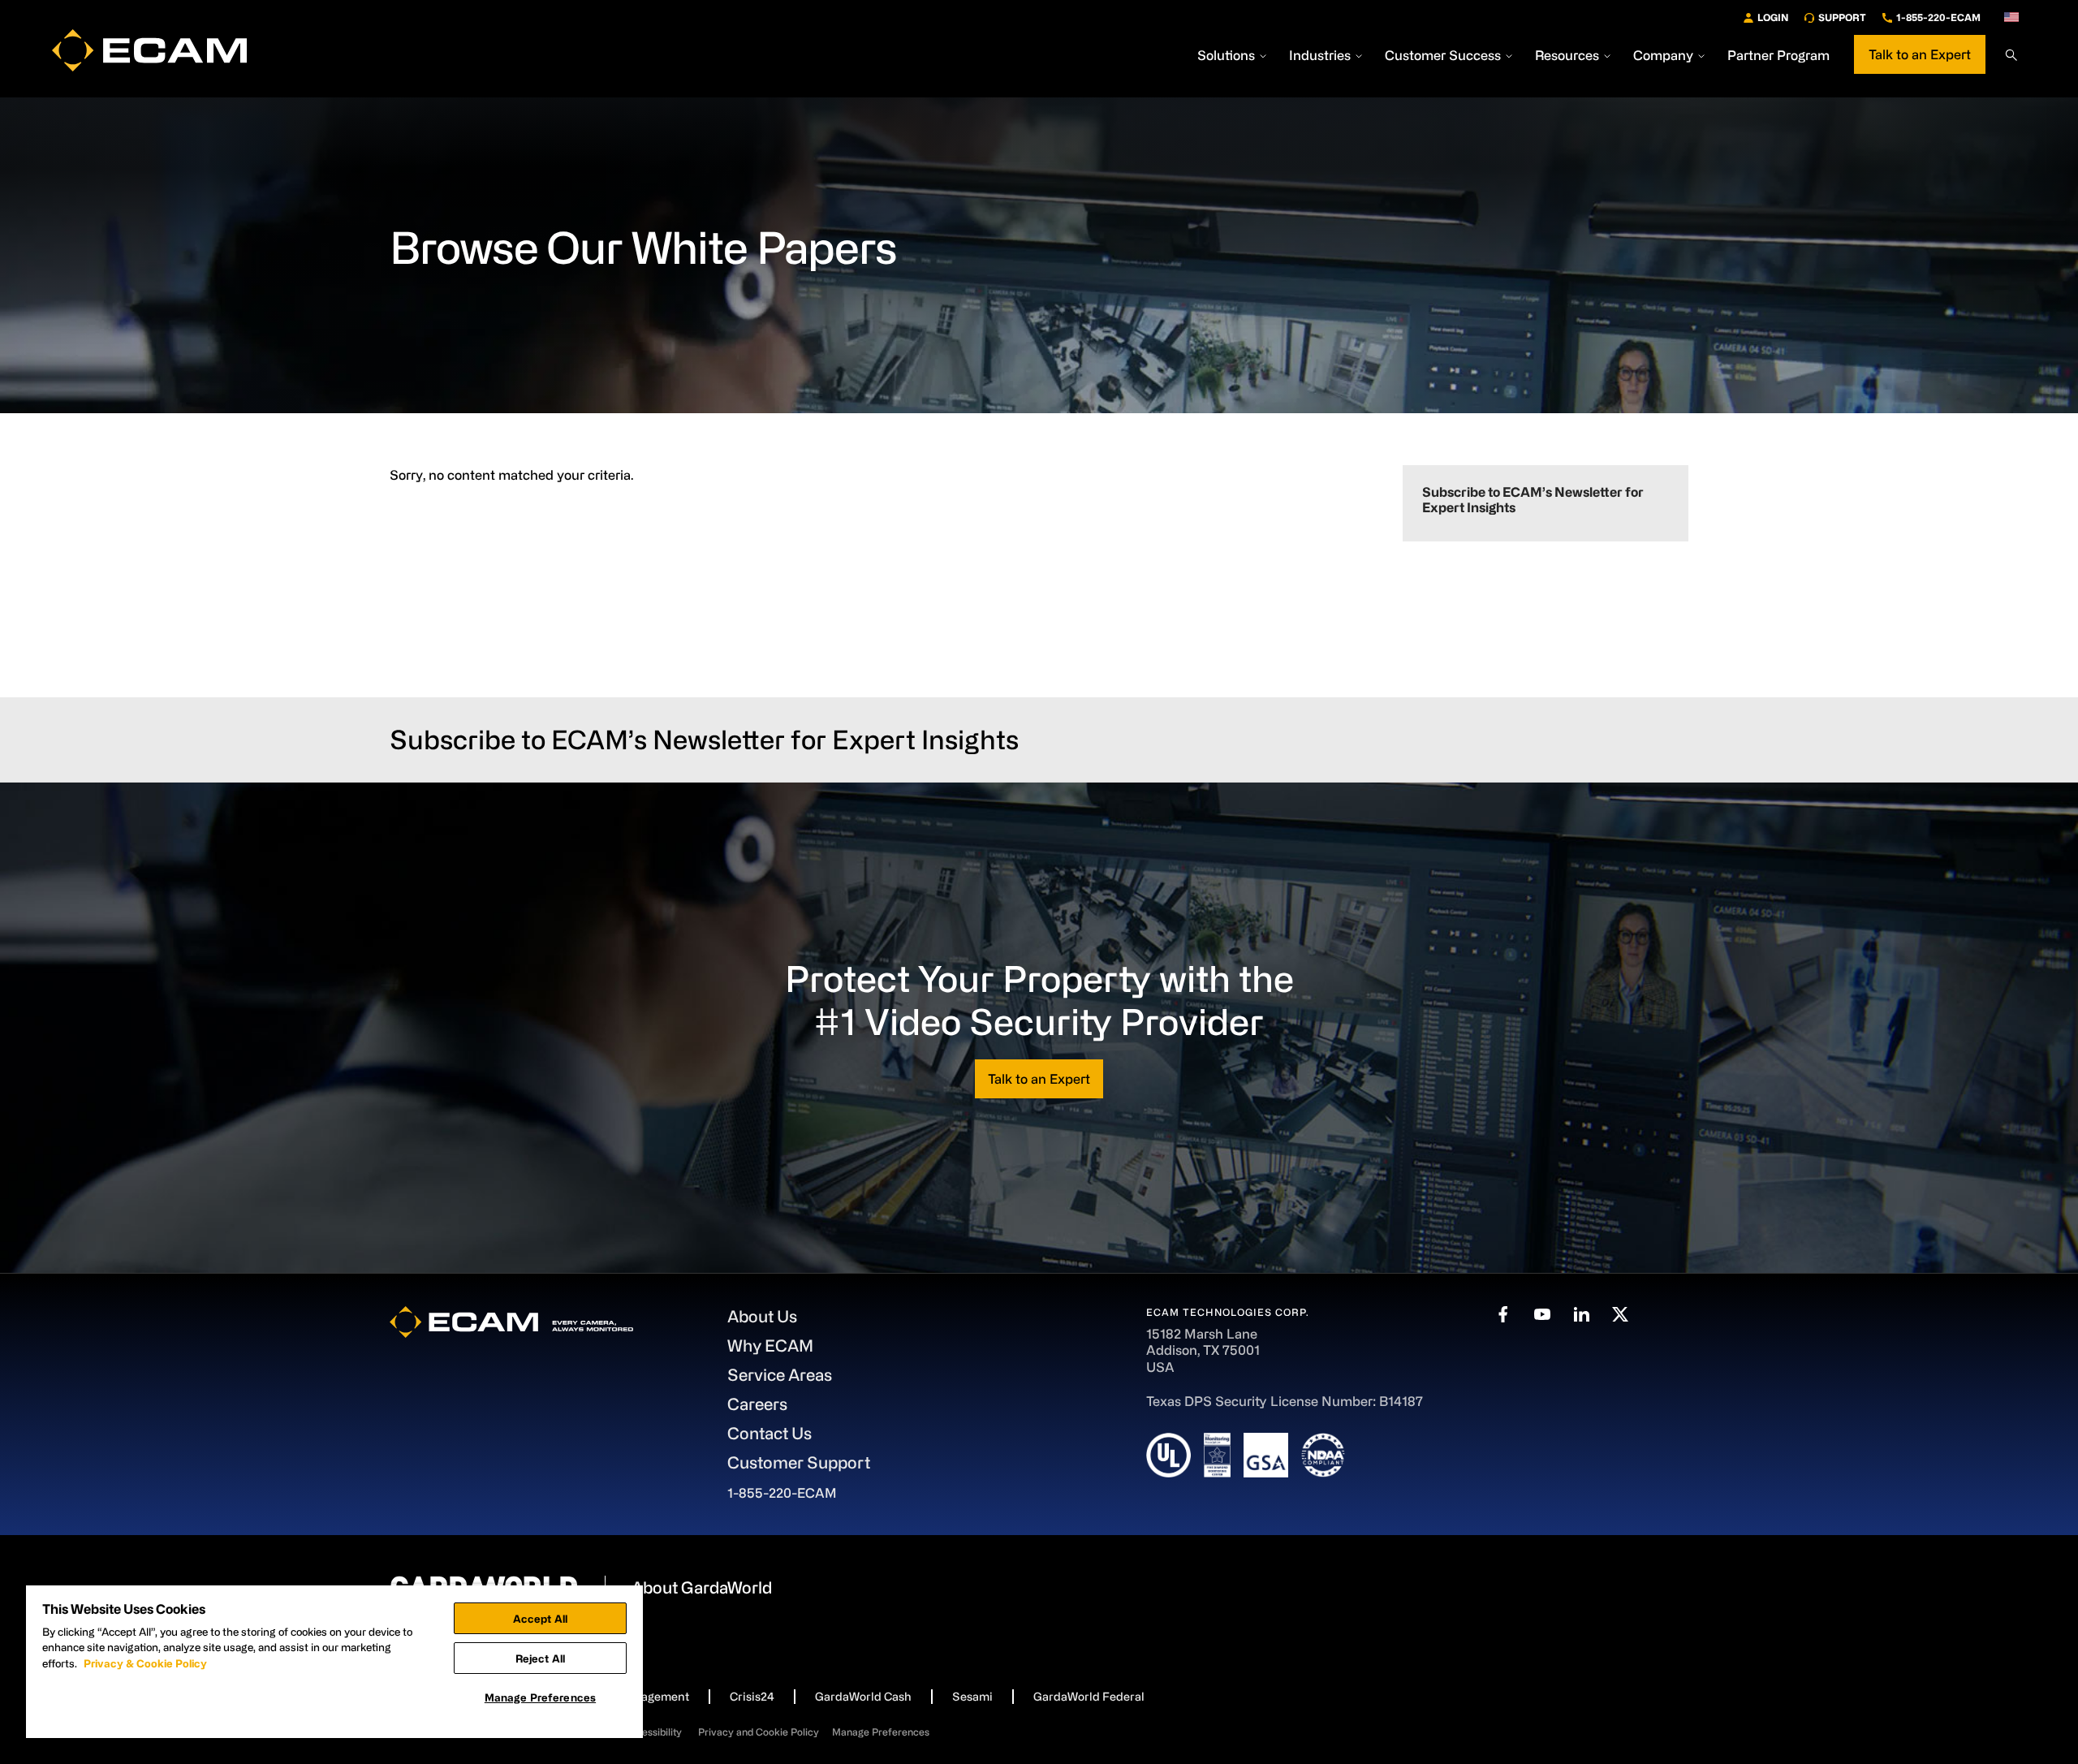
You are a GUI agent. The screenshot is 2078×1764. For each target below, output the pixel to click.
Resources (1567, 55)
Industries (1320, 55)
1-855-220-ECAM (1938, 17)
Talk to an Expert (1920, 54)
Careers (757, 1404)
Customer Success (1443, 55)
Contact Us (770, 1433)
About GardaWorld (702, 1587)
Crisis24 (752, 1696)
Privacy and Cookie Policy (759, 1732)
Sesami (972, 1696)
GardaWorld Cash (863, 1696)
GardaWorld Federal (1089, 1696)
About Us (762, 1316)
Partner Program (1778, 55)
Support (1842, 17)
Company (1663, 55)
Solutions (1226, 55)
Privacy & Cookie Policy (145, 1663)
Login (1773, 17)
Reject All (540, 1658)
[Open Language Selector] (2011, 17)
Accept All (540, 1618)
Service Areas (780, 1375)
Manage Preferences (881, 1732)
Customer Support (799, 1462)
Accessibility (653, 1732)
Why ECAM (770, 1346)
